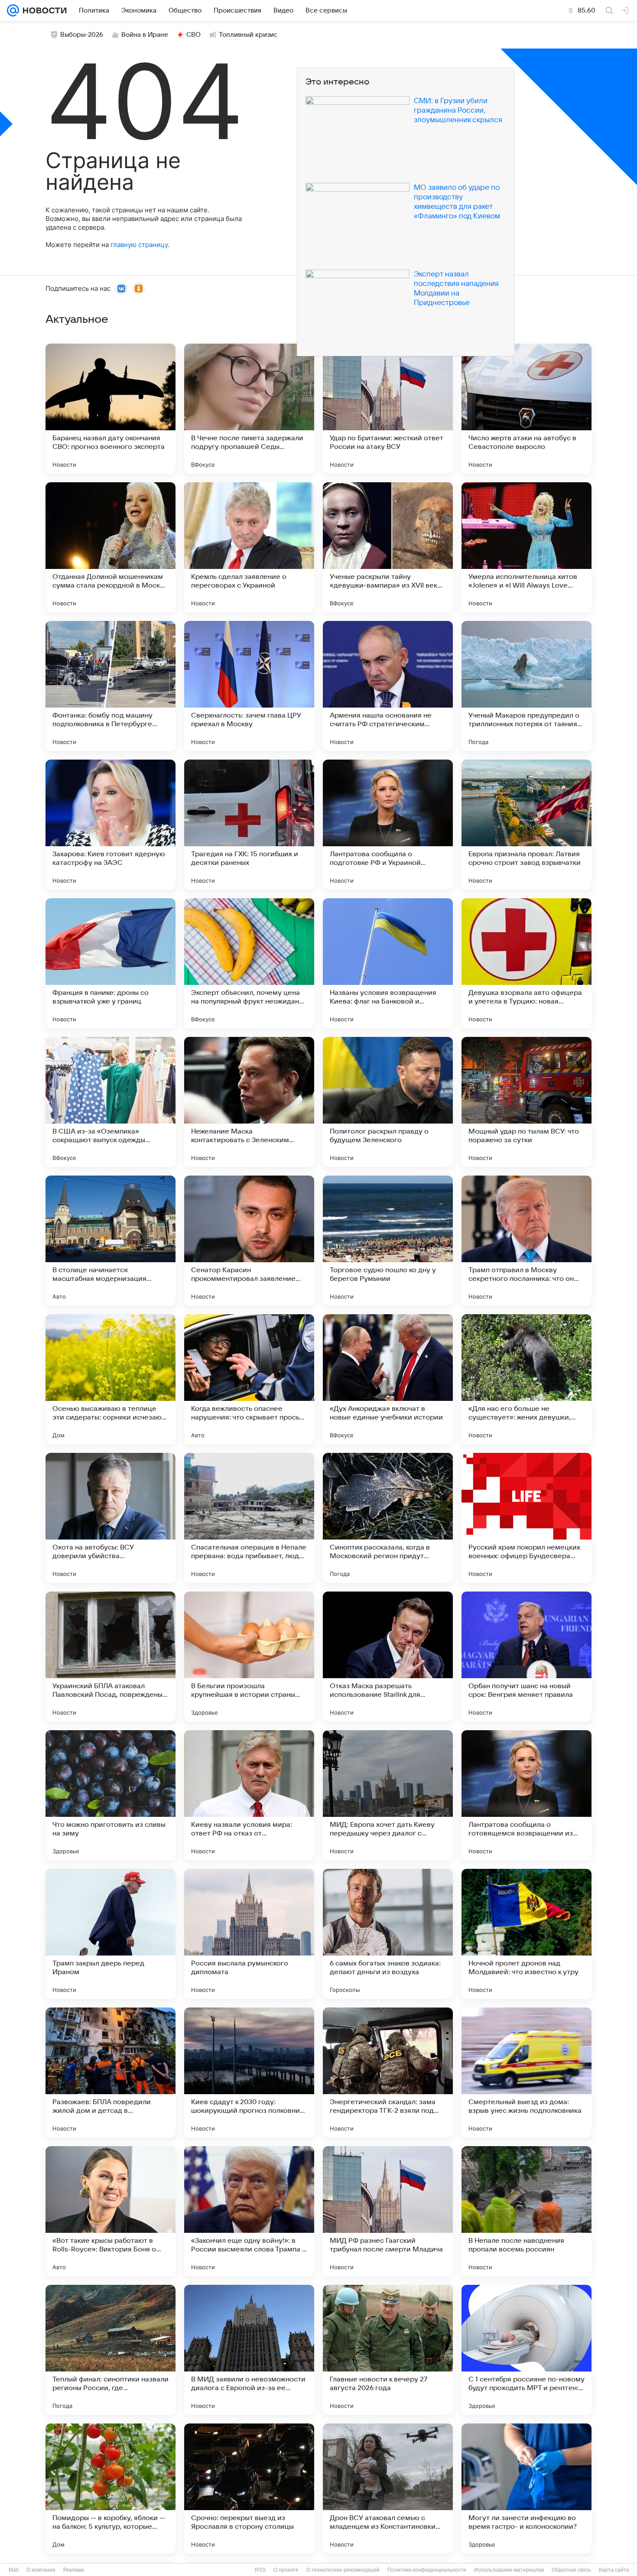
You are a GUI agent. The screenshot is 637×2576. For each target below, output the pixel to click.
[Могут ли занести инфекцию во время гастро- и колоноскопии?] (526, 2488)
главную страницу (139, 245)
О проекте (286, 2570)
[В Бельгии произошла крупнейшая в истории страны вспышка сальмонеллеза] (249, 1657)
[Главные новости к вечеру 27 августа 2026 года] (388, 2350)
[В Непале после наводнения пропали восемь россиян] (526, 2211)
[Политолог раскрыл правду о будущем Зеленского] (388, 1102)
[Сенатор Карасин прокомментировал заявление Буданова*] (249, 1241)
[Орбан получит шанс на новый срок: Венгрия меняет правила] (526, 1657)
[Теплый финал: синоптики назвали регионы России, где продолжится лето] (110, 2350)
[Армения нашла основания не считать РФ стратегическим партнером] (388, 686)
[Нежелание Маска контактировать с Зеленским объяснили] (249, 1102)
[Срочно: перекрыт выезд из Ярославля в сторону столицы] (249, 2488)
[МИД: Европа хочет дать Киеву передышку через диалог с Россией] (388, 1795)
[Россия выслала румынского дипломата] (249, 1934)
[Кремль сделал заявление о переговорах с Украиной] (249, 547)
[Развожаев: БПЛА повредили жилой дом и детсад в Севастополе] (110, 2072)
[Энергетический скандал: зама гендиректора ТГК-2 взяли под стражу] (388, 2072)
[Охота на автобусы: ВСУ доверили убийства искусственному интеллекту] (110, 1518)
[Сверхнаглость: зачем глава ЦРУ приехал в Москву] (249, 686)
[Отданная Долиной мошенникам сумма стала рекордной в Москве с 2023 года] (110, 547)
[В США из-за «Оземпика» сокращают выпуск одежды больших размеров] (110, 1102)
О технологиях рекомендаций (343, 2570)
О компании (41, 2570)
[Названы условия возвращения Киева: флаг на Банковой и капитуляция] (388, 963)
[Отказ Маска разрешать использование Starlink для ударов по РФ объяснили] (388, 1657)
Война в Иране (145, 35)
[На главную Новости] (43, 10)
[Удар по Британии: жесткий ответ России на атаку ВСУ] (388, 409)
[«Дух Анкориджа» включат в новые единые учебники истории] (388, 1379)
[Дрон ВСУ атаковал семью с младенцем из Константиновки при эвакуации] (388, 2488)
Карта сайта (614, 2570)
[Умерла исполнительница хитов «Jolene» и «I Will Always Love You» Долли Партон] (526, 547)
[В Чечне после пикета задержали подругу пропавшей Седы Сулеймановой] (249, 409)
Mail (14, 2570)
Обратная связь (571, 2570)
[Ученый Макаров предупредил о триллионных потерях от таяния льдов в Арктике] (526, 686)
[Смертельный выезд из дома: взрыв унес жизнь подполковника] (526, 2072)
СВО (193, 35)
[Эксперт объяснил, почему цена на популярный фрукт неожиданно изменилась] (249, 963)
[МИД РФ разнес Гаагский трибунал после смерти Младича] (388, 2211)
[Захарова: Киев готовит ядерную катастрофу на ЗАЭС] (110, 825)
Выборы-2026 (82, 35)
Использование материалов (509, 2570)
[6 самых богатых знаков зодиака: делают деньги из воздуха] (388, 1934)
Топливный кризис (248, 35)
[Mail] (13, 10)
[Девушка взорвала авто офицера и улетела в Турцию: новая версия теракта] (526, 963)
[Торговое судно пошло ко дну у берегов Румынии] (388, 1241)
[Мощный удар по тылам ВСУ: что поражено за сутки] (526, 1102)
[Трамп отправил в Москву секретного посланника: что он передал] (526, 1241)
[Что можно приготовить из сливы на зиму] (110, 1795)
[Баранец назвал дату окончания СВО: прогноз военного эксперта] (110, 409)
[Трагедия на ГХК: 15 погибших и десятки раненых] (249, 825)
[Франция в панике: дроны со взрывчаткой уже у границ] (110, 963)
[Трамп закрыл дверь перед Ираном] (110, 1934)
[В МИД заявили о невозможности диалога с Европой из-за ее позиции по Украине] (249, 2350)
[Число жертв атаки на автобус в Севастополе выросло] (526, 409)
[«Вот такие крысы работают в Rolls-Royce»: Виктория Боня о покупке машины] (110, 2211)
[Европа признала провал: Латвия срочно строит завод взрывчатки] (526, 825)
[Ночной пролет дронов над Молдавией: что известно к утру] (526, 1934)
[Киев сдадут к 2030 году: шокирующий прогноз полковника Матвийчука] (249, 2072)
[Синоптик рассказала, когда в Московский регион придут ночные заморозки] (388, 1518)
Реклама (74, 2570)
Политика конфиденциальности (427, 2570)
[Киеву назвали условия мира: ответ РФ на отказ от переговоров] (249, 1795)
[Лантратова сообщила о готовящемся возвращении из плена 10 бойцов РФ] (526, 1795)
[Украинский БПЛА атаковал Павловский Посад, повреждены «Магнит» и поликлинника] (110, 1657)
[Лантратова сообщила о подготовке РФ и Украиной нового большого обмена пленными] (388, 825)
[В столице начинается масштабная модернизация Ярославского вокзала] (110, 1241)
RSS (260, 2570)
